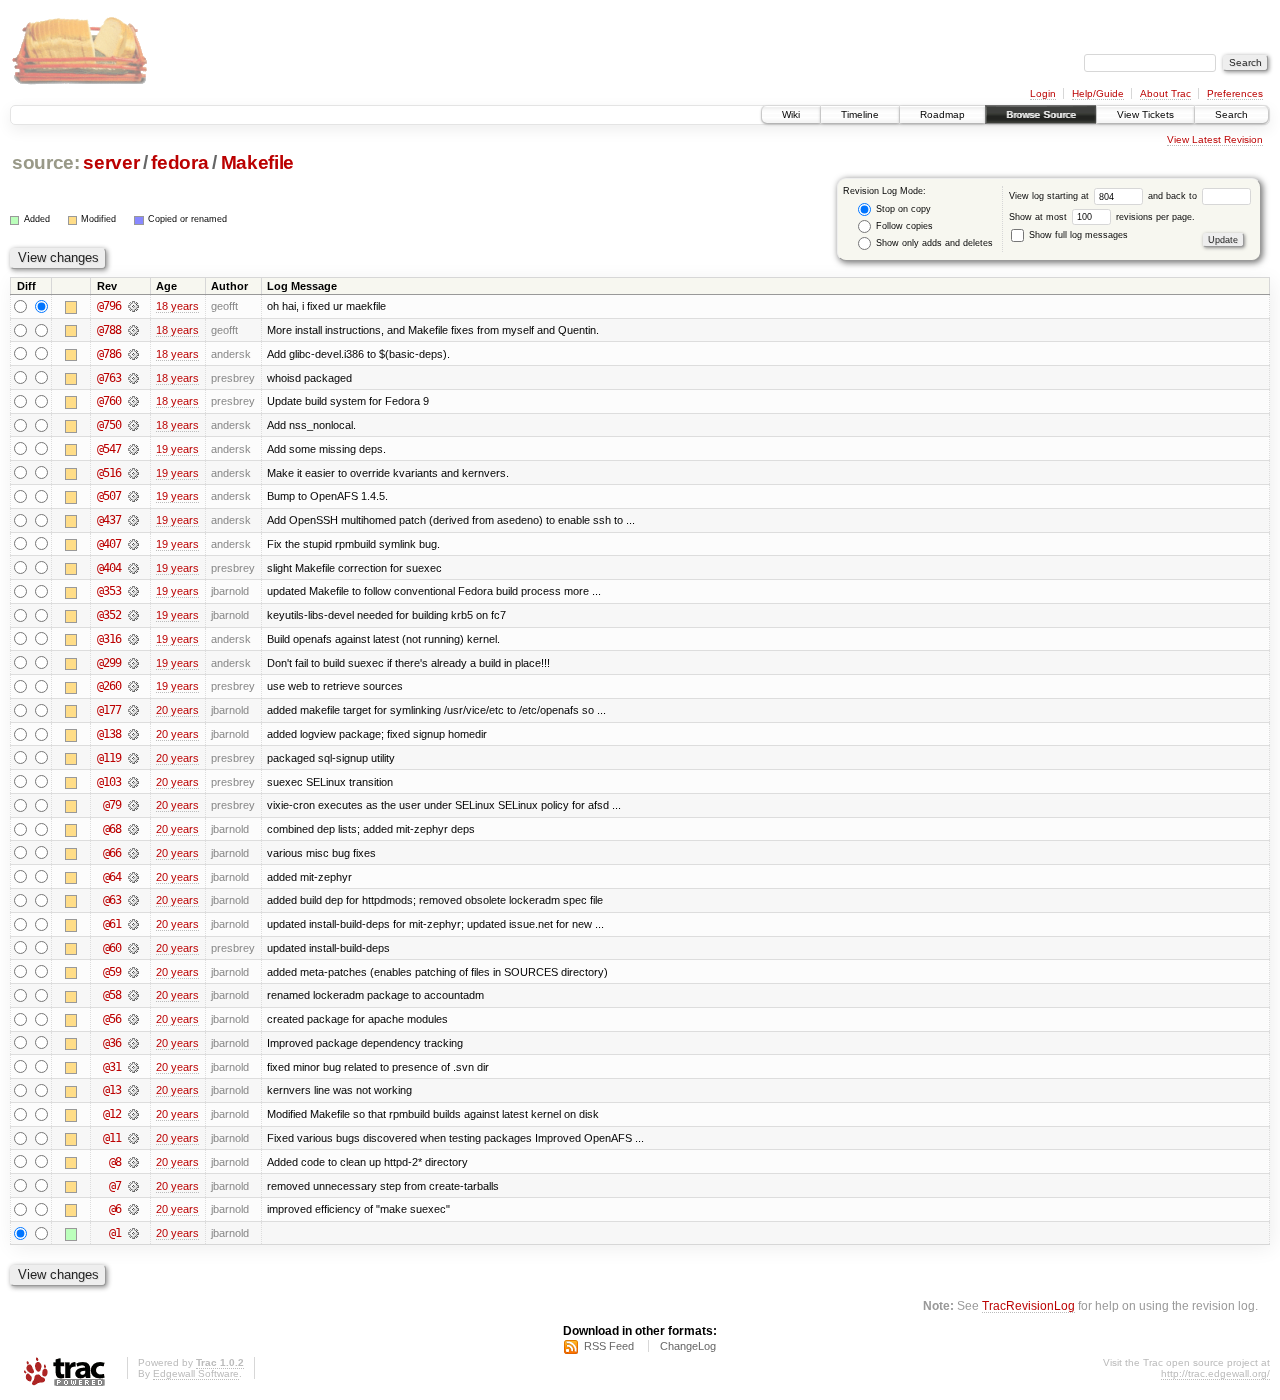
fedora (179, 162)
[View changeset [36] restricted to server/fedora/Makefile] (133, 1043)
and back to (1174, 196)
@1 (115, 1233)
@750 (109, 425)
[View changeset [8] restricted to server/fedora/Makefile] (133, 1162)
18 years (177, 306)
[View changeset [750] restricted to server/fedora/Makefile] (133, 425)
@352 (109, 615)
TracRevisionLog (1028, 1305)
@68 (112, 829)
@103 (109, 782)
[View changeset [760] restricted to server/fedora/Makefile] (133, 401)
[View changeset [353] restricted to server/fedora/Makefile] (133, 591)
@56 (112, 1019)
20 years (177, 710)
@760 (109, 401)
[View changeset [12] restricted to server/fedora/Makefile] (133, 1114)
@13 (112, 1090)
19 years (177, 449)
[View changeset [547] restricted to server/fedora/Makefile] (133, 449)
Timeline (860, 114)
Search (1231, 114)
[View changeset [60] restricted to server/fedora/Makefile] (133, 948)
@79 (112, 805)
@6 (115, 1209)
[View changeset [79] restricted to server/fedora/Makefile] (133, 805)
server (111, 162)
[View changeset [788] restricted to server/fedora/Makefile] (133, 330)
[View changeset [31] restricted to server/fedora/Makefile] (133, 1067)
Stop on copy (902, 209)
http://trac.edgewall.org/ (1215, 1373)
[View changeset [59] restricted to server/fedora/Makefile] (133, 972)
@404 (109, 568)
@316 (109, 639)
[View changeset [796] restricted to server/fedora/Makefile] (133, 306)
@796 (109, 306)
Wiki (791, 114)
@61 (112, 924)
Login (1043, 93)
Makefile (257, 162)
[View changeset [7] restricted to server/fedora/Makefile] (133, 1186)
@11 (112, 1138)
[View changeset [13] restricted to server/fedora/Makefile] (133, 1090)
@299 (109, 663)
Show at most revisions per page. (1102, 217)
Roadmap (942, 114)
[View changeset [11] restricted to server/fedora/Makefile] (133, 1138)
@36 (112, 1043)
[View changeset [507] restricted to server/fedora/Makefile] (133, 496)
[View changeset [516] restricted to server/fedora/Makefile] (133, 473)
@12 (112, 1114)
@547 (109, 449)
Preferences (1235, 93)
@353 (109, 591)
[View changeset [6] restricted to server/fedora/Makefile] (133, 1209)
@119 (109, 758)
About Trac (1165, 93)
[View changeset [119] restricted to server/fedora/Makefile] (133, 758)
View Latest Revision (1215, 139)
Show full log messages (1077, 235)
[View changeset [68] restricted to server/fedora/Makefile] (133, 829)
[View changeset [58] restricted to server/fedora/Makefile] (133, 995)
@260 (109, 686)
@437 (109, 520)
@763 (109, 378)
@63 (112, 900)
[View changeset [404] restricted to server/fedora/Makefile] (133, 568)
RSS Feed (609, 1346)
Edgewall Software (196, 1373)
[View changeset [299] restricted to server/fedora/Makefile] (133, 663)
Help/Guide (1098, 93)
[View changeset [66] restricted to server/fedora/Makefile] (133, 853)
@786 (109, 354)
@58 (112, 995)
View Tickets (1145, 114)
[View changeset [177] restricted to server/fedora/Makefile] (133, 710)
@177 (109, 710)
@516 (109, 473)
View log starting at (1050, 196)
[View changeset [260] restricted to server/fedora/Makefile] (133, 686)
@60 (112, 948)
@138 (109, 734)
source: (46, 162)
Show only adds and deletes (933, 243)
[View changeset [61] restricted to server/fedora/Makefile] (133, 924)
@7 (115, 1186)
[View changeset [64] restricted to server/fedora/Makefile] (133, 877)
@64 (112, 877)
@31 (112, 1067)
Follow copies (903, 226)
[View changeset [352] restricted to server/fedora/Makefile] (133, 615)
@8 (115, 1162)
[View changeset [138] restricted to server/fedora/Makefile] (133, 734)
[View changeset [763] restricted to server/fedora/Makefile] (133, 378)
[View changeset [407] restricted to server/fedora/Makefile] (133, 544)
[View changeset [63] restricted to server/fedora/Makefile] (133, 900)
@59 (112, 972)
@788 (109, 330)
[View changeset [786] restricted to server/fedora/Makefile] (133, 354)
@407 (109, 544)
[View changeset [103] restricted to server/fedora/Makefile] (133, 782)
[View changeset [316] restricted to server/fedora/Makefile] (133, 639)
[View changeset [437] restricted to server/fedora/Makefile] (133, 520)
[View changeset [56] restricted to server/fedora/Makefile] (133, 1019)
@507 (109, 496)
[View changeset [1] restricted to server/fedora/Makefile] (133, 1233)
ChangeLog (688, 1346)
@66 (112, 853)
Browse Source (1041, 114)
